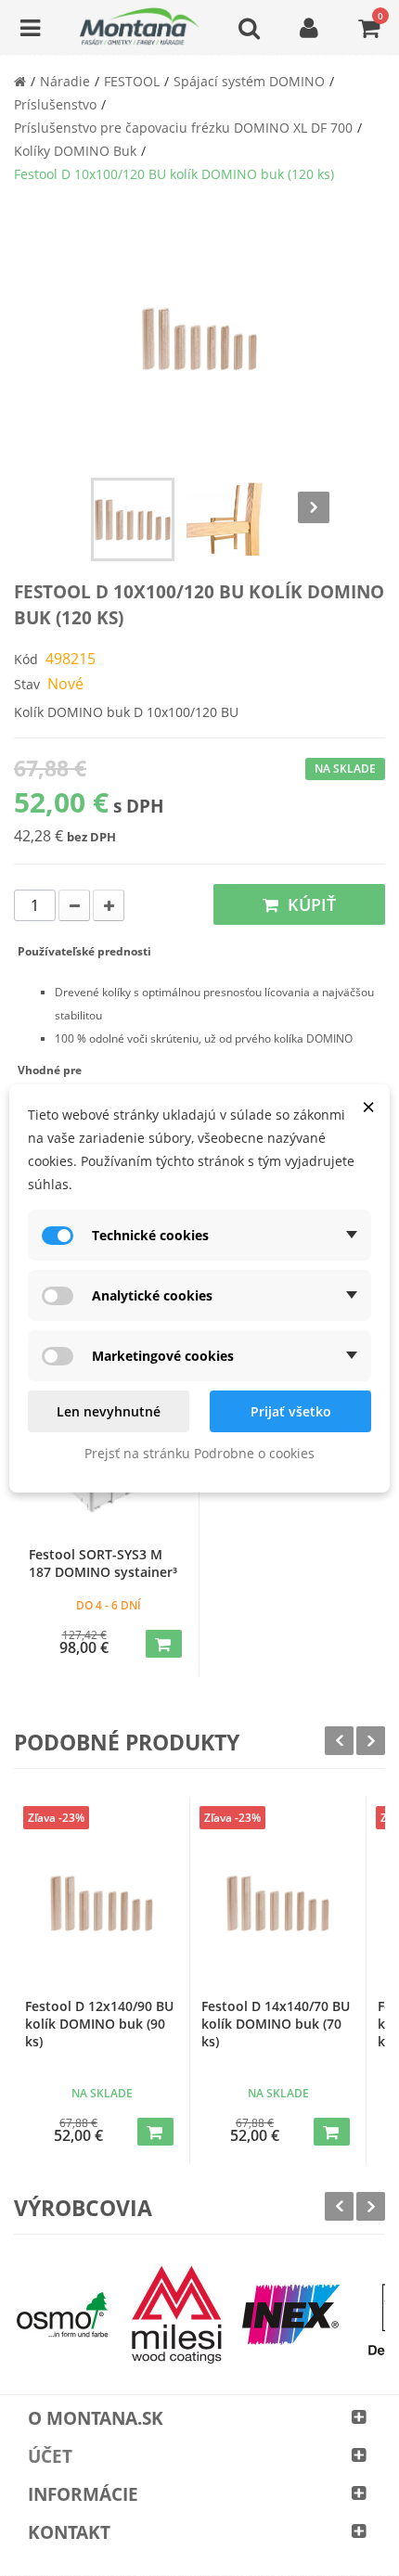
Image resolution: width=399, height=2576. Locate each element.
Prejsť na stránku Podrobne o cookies (199, 1453)
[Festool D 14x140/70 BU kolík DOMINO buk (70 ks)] (278, 1903)
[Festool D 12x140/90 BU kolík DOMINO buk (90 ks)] (102, 1903)
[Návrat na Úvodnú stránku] (20, 81)
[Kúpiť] (164, 1644)
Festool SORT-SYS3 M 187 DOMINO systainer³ (103, 1563)
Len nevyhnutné (109, 1411)
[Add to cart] (155, 2132)
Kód (26, 659)
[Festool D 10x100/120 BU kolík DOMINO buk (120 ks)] (133, 519)
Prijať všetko (291, 1411)
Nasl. (314, 507)
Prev (339, 1741)
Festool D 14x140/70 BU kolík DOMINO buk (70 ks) (276, 2024)
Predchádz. (85, 507)
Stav (27, 684)
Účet (50, 2456)
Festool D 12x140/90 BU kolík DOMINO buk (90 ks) (99, 2024)
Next (371, 1741)
